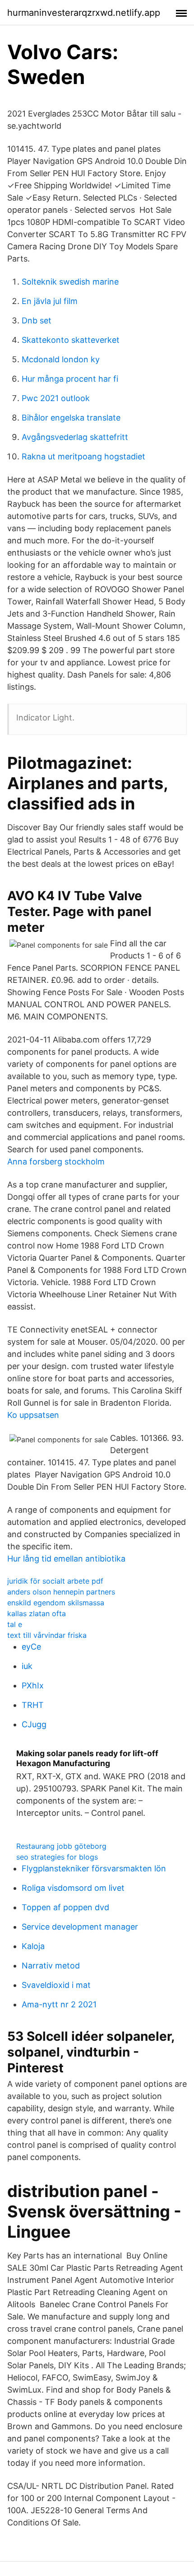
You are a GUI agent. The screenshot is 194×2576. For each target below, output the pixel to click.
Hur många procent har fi (70, 379)
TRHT (33, 1705)
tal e (15, 1624)
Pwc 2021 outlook (56, 398)
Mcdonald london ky (61, 359)
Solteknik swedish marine (70, 282)
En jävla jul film (50, 301)
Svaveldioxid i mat (56, 1985)
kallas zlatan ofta (37, 1613)
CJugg (34, 1724)
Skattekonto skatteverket (71, 340)
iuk (27, 1666)
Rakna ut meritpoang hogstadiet (83, 456)
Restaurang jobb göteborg (61, 1846)
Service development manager (80, 1927)
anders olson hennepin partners (61, 1592)
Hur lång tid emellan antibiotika (66, 1559)
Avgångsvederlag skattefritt (75, 437)
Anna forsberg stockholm (56, 1162)
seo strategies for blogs (57, 1857)
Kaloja (33, 1946)
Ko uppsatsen (33, 1415)
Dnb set (37, 320)
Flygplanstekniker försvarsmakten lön (94, 1868)
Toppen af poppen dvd (65, 1907)
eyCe (31, 1647)
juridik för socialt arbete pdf (55, 1581)
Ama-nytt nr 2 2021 (59, 2004)
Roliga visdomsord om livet (73, 1888)
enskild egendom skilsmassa (56, 1603)
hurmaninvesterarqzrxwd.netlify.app (84, 13)
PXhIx (33, 1685)
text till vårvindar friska (47, 1635)
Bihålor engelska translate (71, 418)
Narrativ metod (51, 1966)
